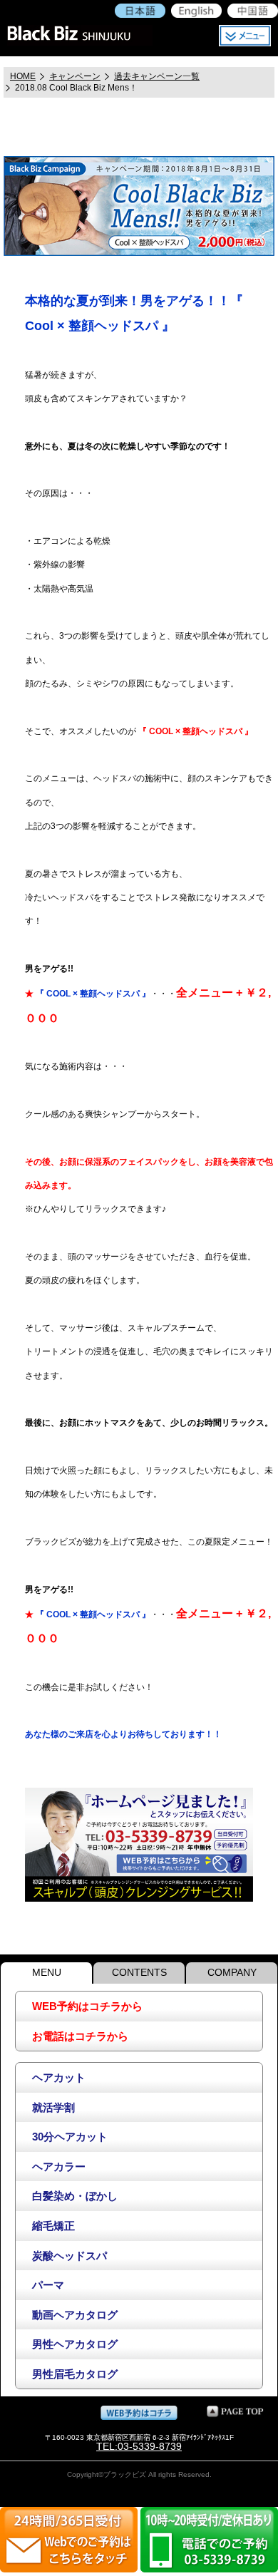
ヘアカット (59, 2077)
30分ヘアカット (70, 2137)
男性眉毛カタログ (75, 2374)
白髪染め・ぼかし (75, 2196)
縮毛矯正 (53, 2226)
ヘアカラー (59, 2167)
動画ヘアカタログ (75, 2315)
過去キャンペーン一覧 (157, 76)
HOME (23, 76)
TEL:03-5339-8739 (139, 2446)
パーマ (48, 2285)
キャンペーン (75, 76)
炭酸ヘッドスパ (69, 2256)
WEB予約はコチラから (87, 2006)
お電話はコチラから (80, 2036)
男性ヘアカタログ (75, 2344)
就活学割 (53, 2107)
